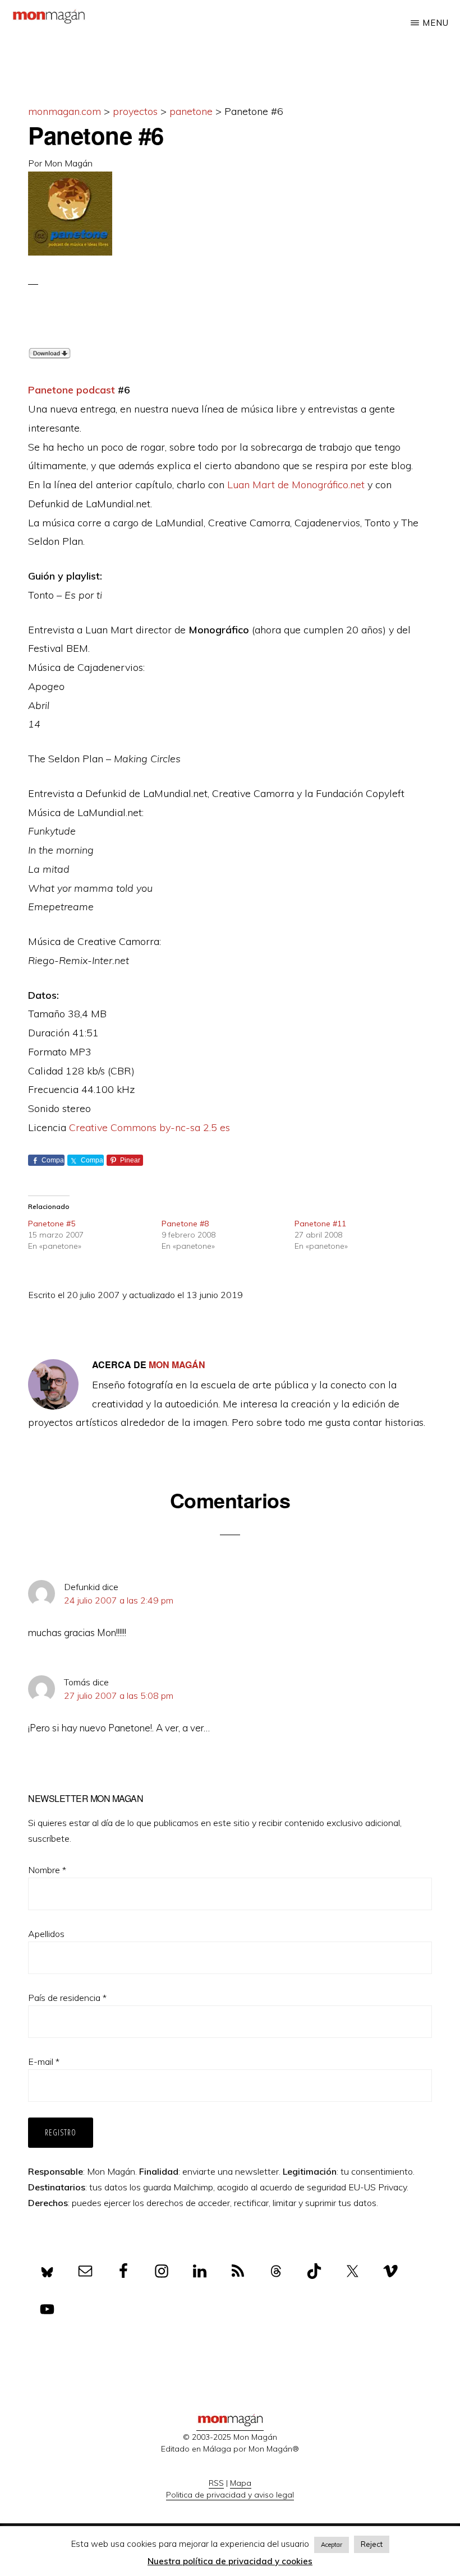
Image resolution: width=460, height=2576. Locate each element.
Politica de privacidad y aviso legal (230, 2495)
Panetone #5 (52, 1224)
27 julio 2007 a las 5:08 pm (119, 1695)
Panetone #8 (185, 1224)
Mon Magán (68, 163)
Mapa (241, 2483)
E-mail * (44, 2061)
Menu (436, 23)
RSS (216, 2483)
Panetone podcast (72, 390)
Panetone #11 (320, 1224)
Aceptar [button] (332, 2545)
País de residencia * (67, 1998)
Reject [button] (372, 2544)
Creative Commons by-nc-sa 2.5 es (150, 1127)
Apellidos (46, 1934)
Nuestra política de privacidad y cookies (230, 2561)
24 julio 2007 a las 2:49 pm (119, 1600)
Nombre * (47, 1870)
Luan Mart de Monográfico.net (296, 485)
